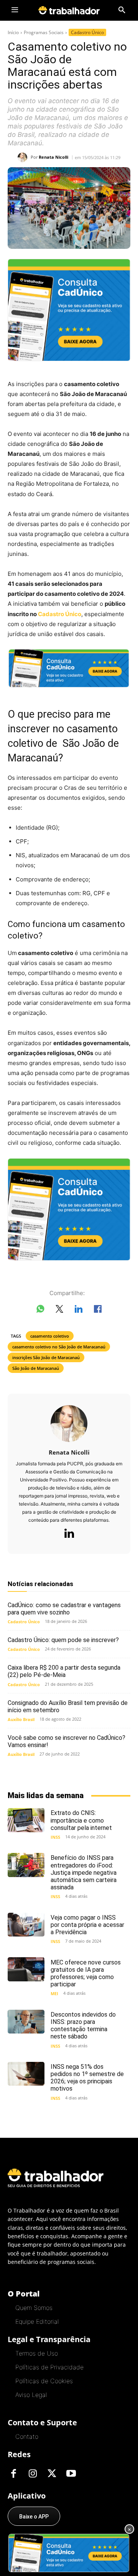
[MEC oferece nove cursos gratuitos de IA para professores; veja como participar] (26, 1969)
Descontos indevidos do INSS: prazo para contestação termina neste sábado (83, 2026)
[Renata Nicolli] (24, 157)
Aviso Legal (31, 2395)
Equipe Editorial (37, 2321)
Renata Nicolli (53, 157)
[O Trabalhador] (69, 10)
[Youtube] (71, 2474)
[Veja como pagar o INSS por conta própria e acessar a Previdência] (26, 1925)
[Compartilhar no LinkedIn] (79, 1310)
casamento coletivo (50, 1336)
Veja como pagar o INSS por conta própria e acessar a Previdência (87, 1925)
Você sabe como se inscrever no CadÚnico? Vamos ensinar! (67, 1741)
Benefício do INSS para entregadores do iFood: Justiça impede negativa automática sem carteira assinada (84, 1872)
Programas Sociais (44, 32)
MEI (54, 1993)
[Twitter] (52, 2474)
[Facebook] (13, 2474)
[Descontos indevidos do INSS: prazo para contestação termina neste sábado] (26, 2022)
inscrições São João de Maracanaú (46, 1357)
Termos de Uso (37, 2353)
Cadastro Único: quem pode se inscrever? (63, 1640)
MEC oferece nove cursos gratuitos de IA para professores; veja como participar (86, 1974)
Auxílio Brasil (21, 1719)
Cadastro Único (87, 32)
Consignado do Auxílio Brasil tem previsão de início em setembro (68, 1706)
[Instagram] (33, 2474)
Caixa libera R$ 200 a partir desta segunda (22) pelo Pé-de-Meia (64, 1671)
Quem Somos (34, 2308)
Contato (27, 2436)
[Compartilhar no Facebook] (98, 1310)
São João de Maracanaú (36, 1368)
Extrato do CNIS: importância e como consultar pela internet (81, 1820)
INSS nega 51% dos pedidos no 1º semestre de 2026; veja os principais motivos (87, 2078)
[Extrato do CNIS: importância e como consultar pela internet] (26, 1820)
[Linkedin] (69, 1534)
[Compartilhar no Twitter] (59, 1310)
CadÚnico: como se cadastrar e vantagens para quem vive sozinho (64, 1609)
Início (13, 32)
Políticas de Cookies (44, 2381)
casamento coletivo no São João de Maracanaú (59, 1347)
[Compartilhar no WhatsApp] (40, 1310)
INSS (55, 1837)
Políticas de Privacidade (49, 2367)
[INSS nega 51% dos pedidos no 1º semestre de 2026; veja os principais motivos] (26, 2074)
